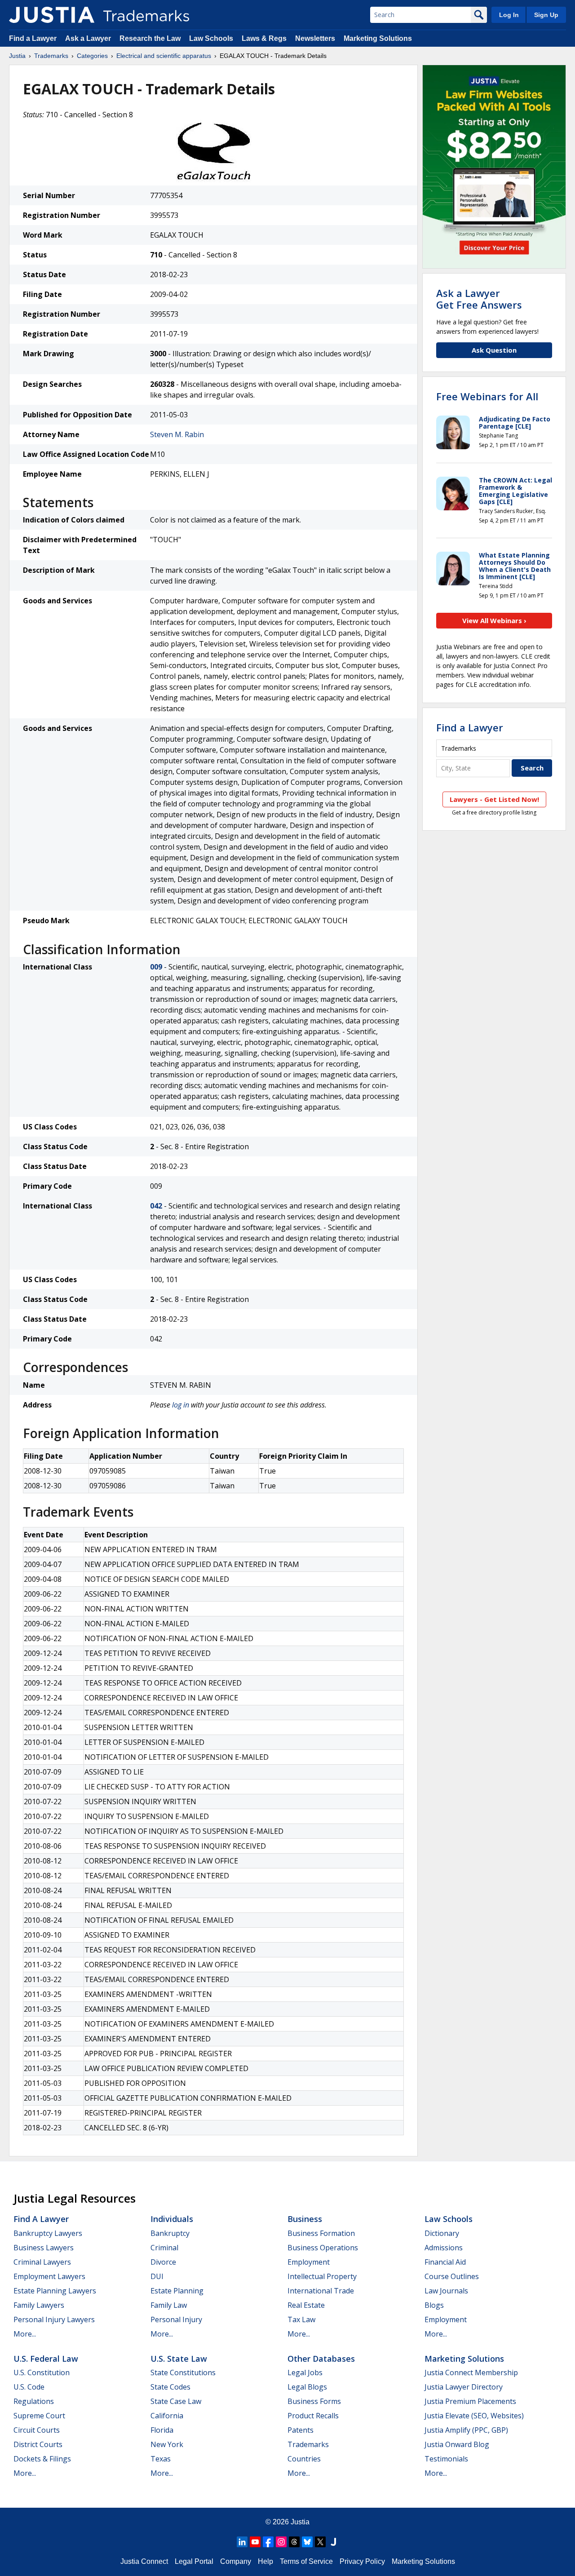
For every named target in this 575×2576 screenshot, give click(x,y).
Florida (162, 2430)
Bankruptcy (170, 2233)
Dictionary (442, 2233)
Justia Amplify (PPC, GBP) (466, 2430)
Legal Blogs (307, 2387)
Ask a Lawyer (88, 38)
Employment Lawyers (49, 2276)
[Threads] (294, 2542)
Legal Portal (194, 2561)
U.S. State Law (179, 2359)
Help (265, 2561)
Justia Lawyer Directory (464, 2387)
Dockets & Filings (42, 2459)
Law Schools (211, 38)
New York (167, 2444)
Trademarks (51, 56)
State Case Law (176, 2401)
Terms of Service (306, 2561)
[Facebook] (268, 2542)
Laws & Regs (264, 38)
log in (181, 1405)
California (167, 2416)
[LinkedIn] (242, 2542)
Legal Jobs (305, 2372)
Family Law (169, 2305)
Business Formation (321, 2233)
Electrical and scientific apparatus (164, 56)
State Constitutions (183, 2372)
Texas (161, 2459)
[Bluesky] (307, 2542)
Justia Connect (144, 2561)
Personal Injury (176, 2319)
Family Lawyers (39, 2305)
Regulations (34, 2401)
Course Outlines (452, 2276)
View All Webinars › (494, 620)
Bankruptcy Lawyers (48, 2233)
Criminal (164, 2248)
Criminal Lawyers (42, 2262)
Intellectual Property (322, 2276)
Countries (304, 2459)
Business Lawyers (44, 2248)
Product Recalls (313, 2416)
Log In (509, 15)
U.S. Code (29, 2387)
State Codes (170, 2387)
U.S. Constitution (42, 2372)
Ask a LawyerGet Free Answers (479, 299)
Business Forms (314, 2401)
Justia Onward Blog (457, 2444)
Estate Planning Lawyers (55, 2291)
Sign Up (546, 15)
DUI (157, 2276)
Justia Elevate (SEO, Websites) (474, 2416)
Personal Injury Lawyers (54, 2319)
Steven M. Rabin (177, 434)
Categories (92, 56)
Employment (309, 2262)
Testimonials (446, 2459)
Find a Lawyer (33, 38)
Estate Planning (177, 2291)
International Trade (321, 2291)
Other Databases (321, 2359)
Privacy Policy (362, 2561)
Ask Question (494, 350)
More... (25, 2334)
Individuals (172, 2219)
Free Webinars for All (487, 396)
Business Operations (323, 2248)
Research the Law (150, 38)
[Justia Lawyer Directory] (333, 2542)
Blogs (434, 2305)
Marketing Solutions (378, 38)
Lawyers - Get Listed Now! (494, 799)
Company (236, 2561)
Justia (17, 56)
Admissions (444, 2248)
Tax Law (301, 2319)
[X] (320, 2542)
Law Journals (446, 2291)
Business (305, 2219)
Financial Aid (445, 2262)
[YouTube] (255, 2542)
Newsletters (315, 38)
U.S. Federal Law (46, 2359)
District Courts (38, 2444)
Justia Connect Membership (471, 2372)
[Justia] (52, 15)
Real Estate (306, 2305)
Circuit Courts (37, 2430)
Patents (301, 2430)
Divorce (163, 2262)
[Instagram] (281, 2542)
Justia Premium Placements (470, 2401)
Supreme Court (39, 2416)
